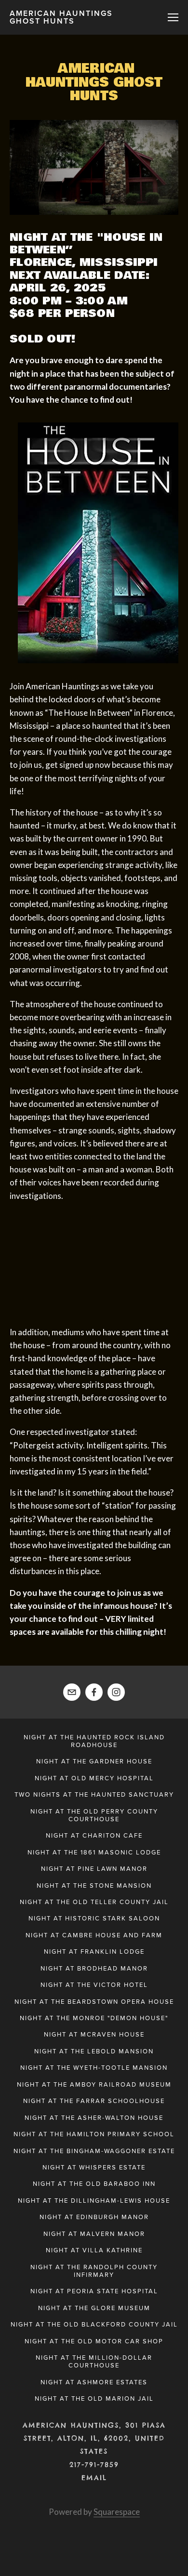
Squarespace (117, 2512)
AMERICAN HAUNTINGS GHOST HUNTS (61, 17)
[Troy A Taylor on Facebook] (94, 1692)
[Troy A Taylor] (116, 1692)
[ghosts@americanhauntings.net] (72, 1692)
